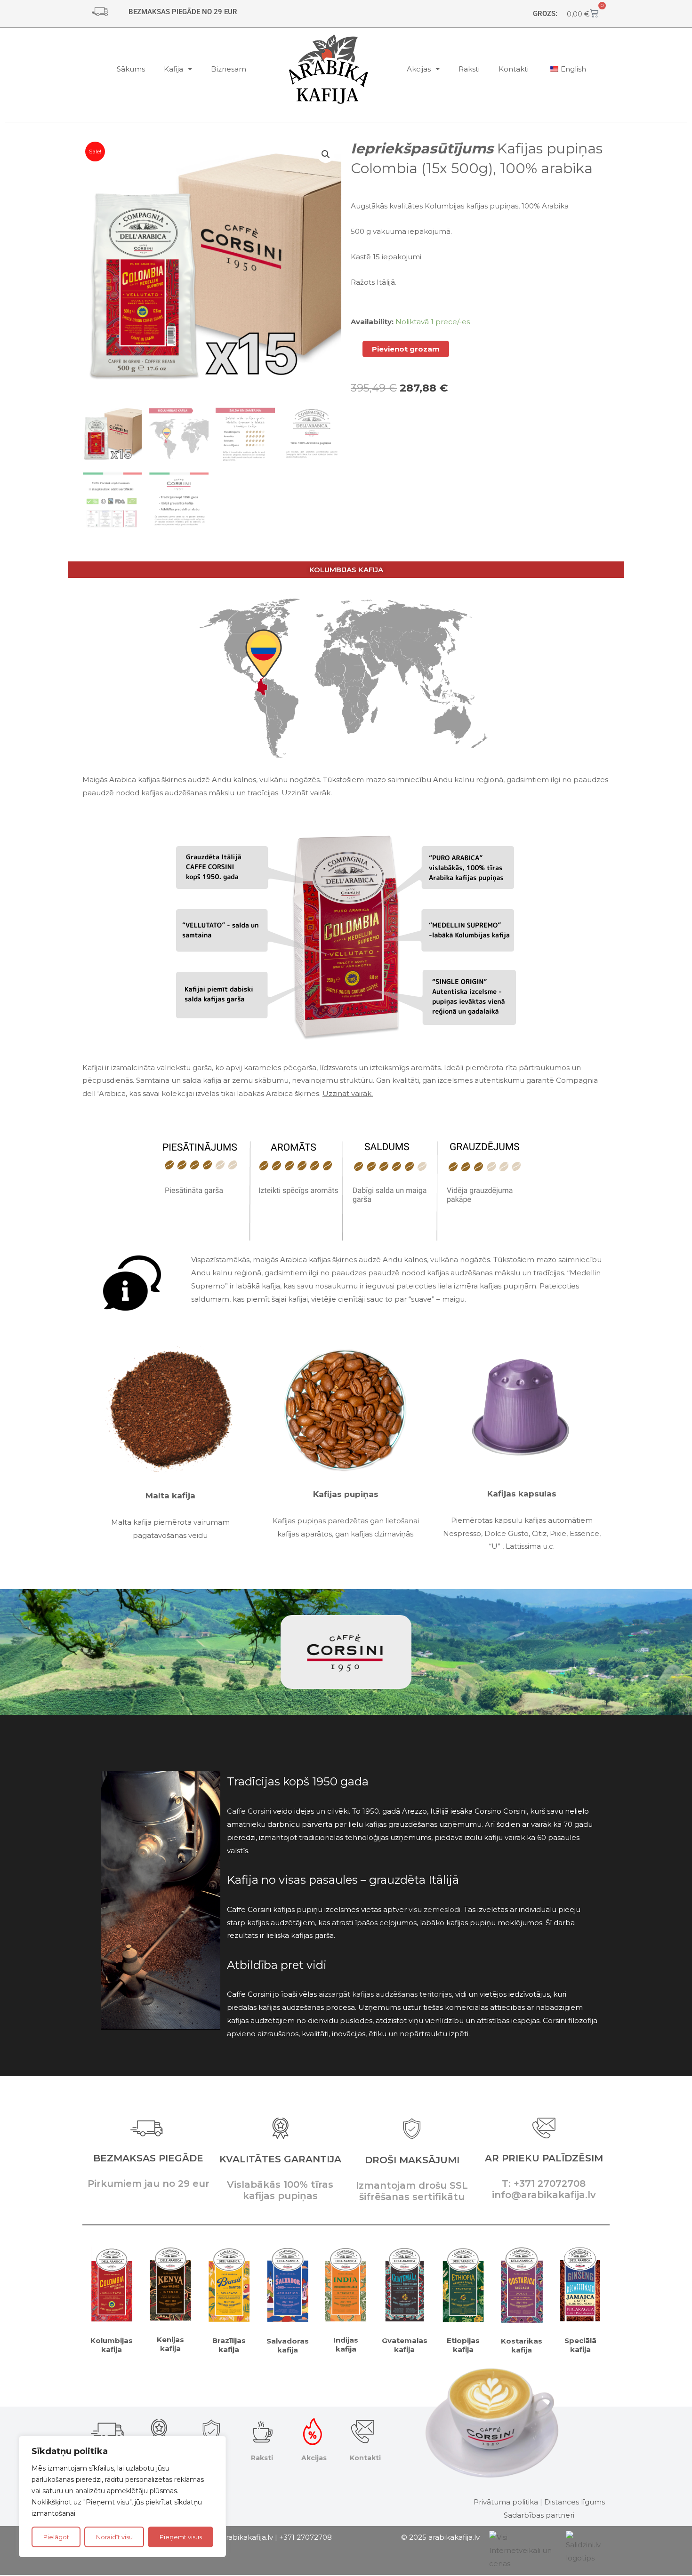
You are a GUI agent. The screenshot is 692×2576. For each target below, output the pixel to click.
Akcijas (419, 69)
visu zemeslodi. (435, 1909)
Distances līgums (575, 2502)
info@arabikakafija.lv (237, 2537)
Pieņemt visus (181, 2537)
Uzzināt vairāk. (307, 793)
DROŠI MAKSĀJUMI (412, 2160)
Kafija (173, 69)
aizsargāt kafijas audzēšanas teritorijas (385, 1994)
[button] (326, 154)
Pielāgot (56, 2537)
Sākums (131, 69)
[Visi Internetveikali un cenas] (523, 2550)
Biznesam (229, 69)
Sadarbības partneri (539, 2515)
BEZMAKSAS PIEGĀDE (148, 2158)
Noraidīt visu (114, 2537)
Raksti (469, 69)
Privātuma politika (506, 2502)
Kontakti (514, 69)
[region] (122, 2496)
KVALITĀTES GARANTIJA (280, 2159)
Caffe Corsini (249, 1811)
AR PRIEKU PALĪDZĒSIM (544, 2158)
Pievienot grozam (406, 349)
